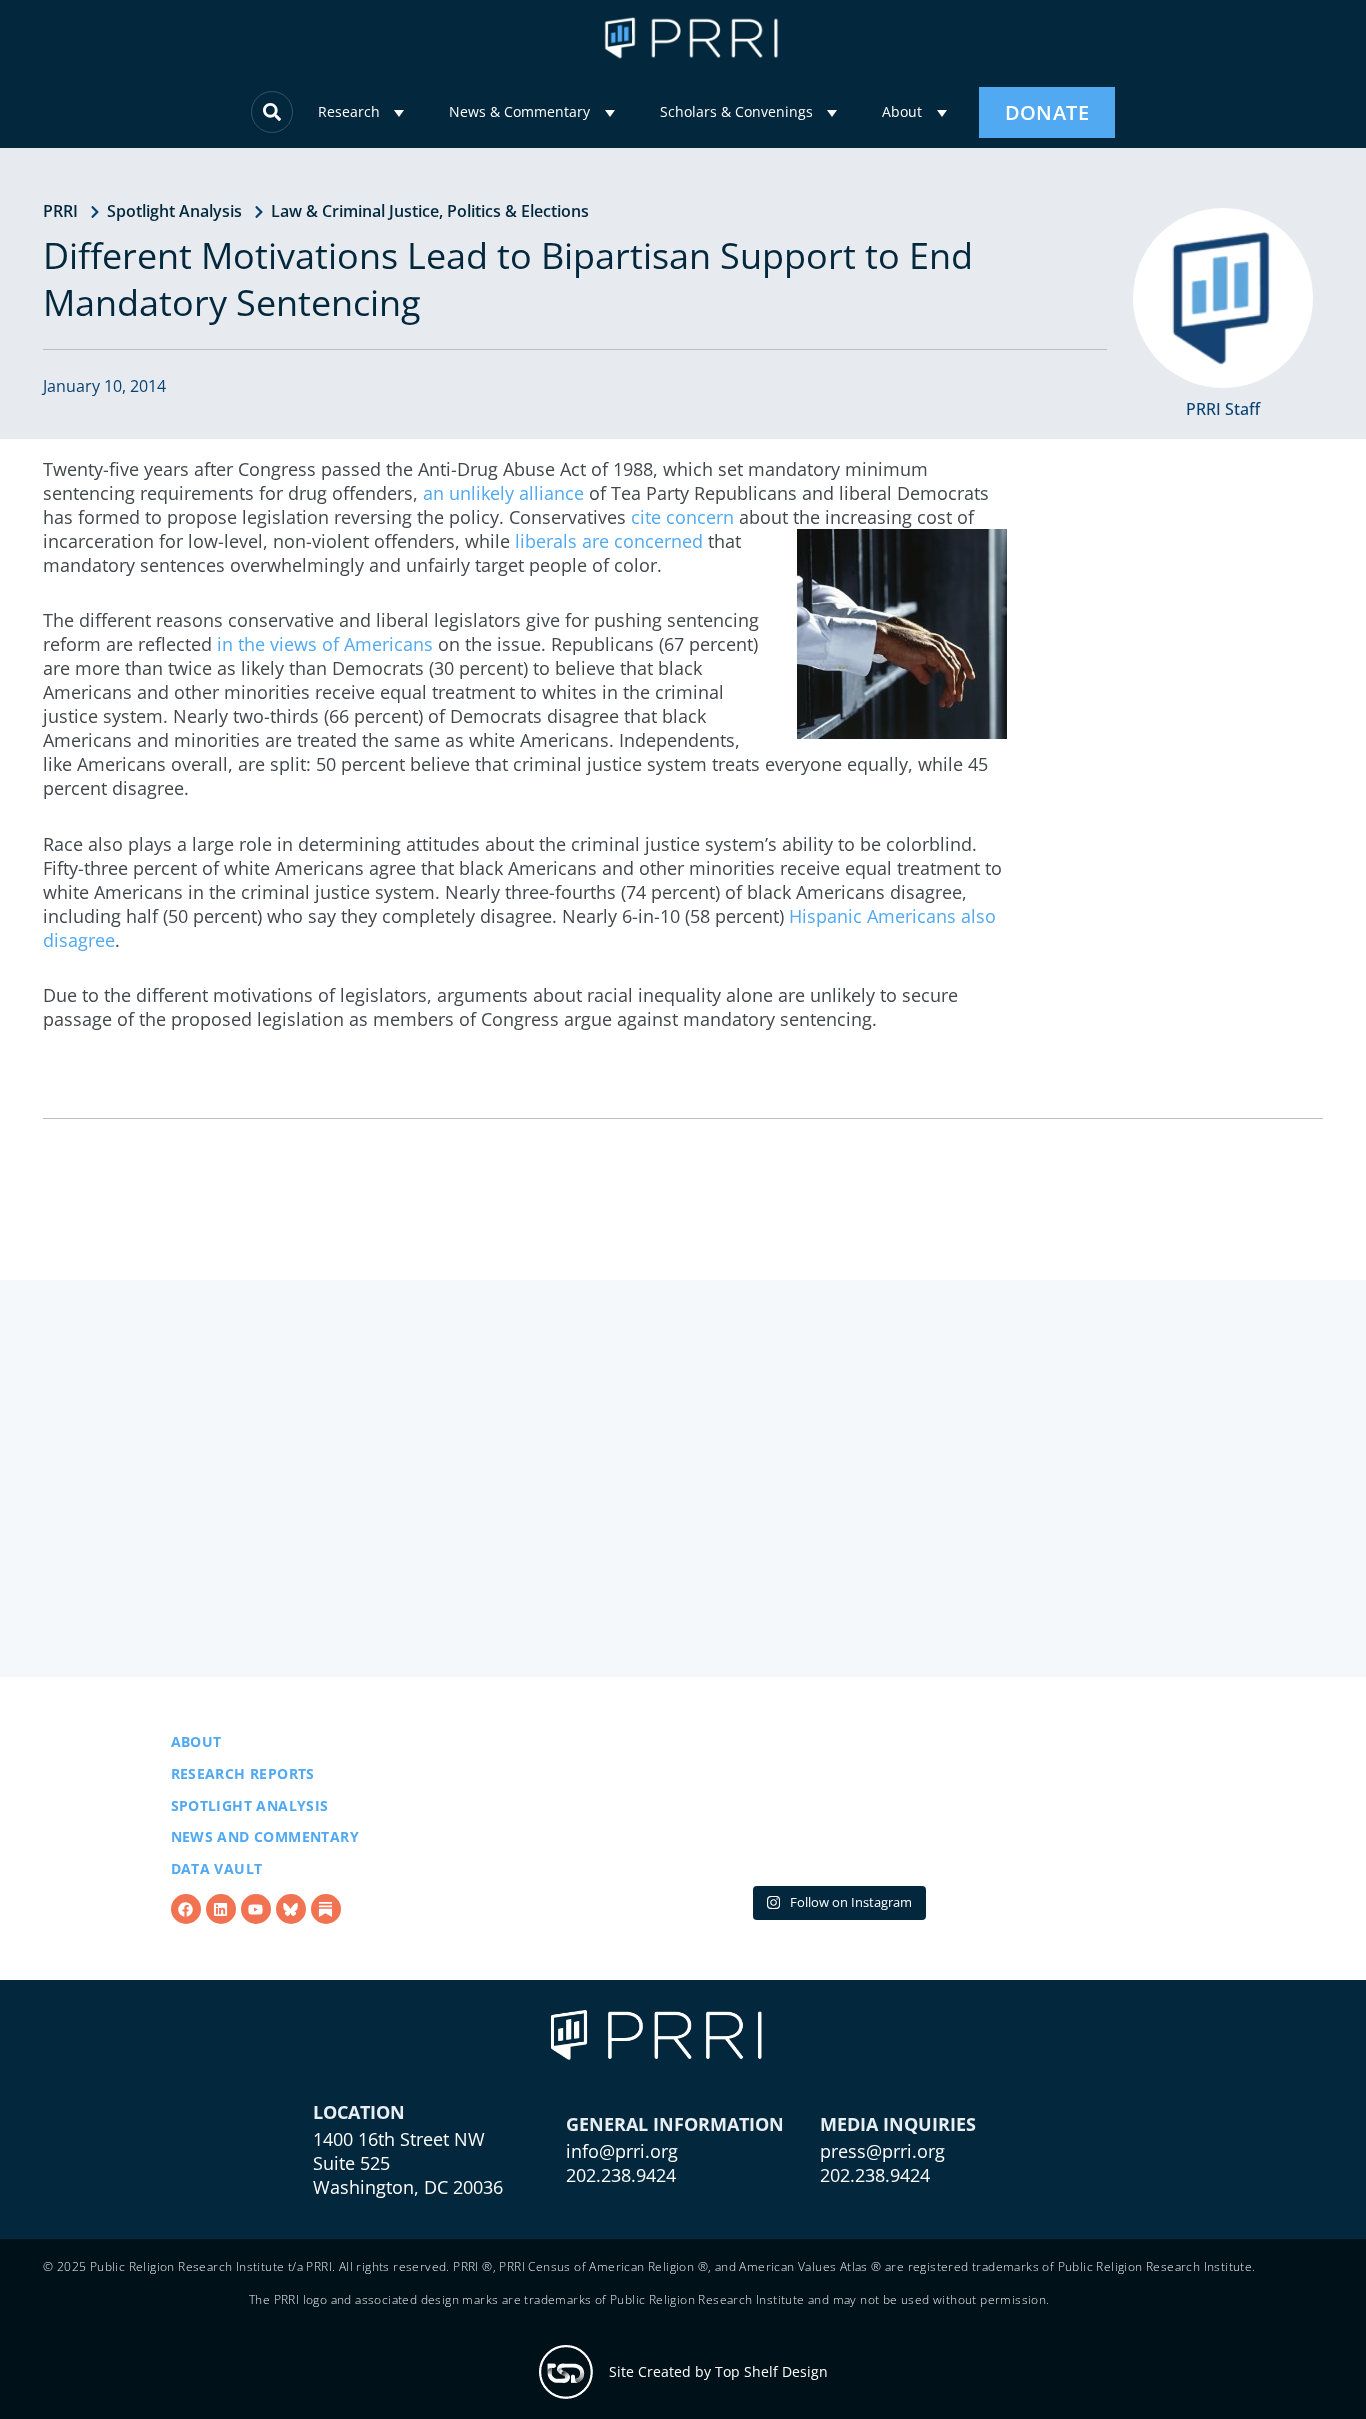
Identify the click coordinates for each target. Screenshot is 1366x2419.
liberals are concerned (609, 541)
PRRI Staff (1223, 409)
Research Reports (243, 1824)
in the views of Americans (325, 644)
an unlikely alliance (503, 493)
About (902, 111)
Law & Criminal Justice (355, 211)
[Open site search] (272, 112)
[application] (399, 113)
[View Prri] (291, 1961)
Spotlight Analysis (174, 211)
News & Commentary (519, 111)
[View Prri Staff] (1223, 298)
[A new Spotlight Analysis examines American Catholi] (1079, 1855)
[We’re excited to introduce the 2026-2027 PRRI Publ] (594, 1855)
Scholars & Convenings (736, 111)
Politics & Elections (518, 211)
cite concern (682, 517)
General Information (675, 2226)
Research (349, 111)
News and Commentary (265, 1887)
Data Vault (217, 1919)
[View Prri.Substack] (326, 1961)
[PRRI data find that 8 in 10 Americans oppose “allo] (837, 1855)
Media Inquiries (898, 2226)
